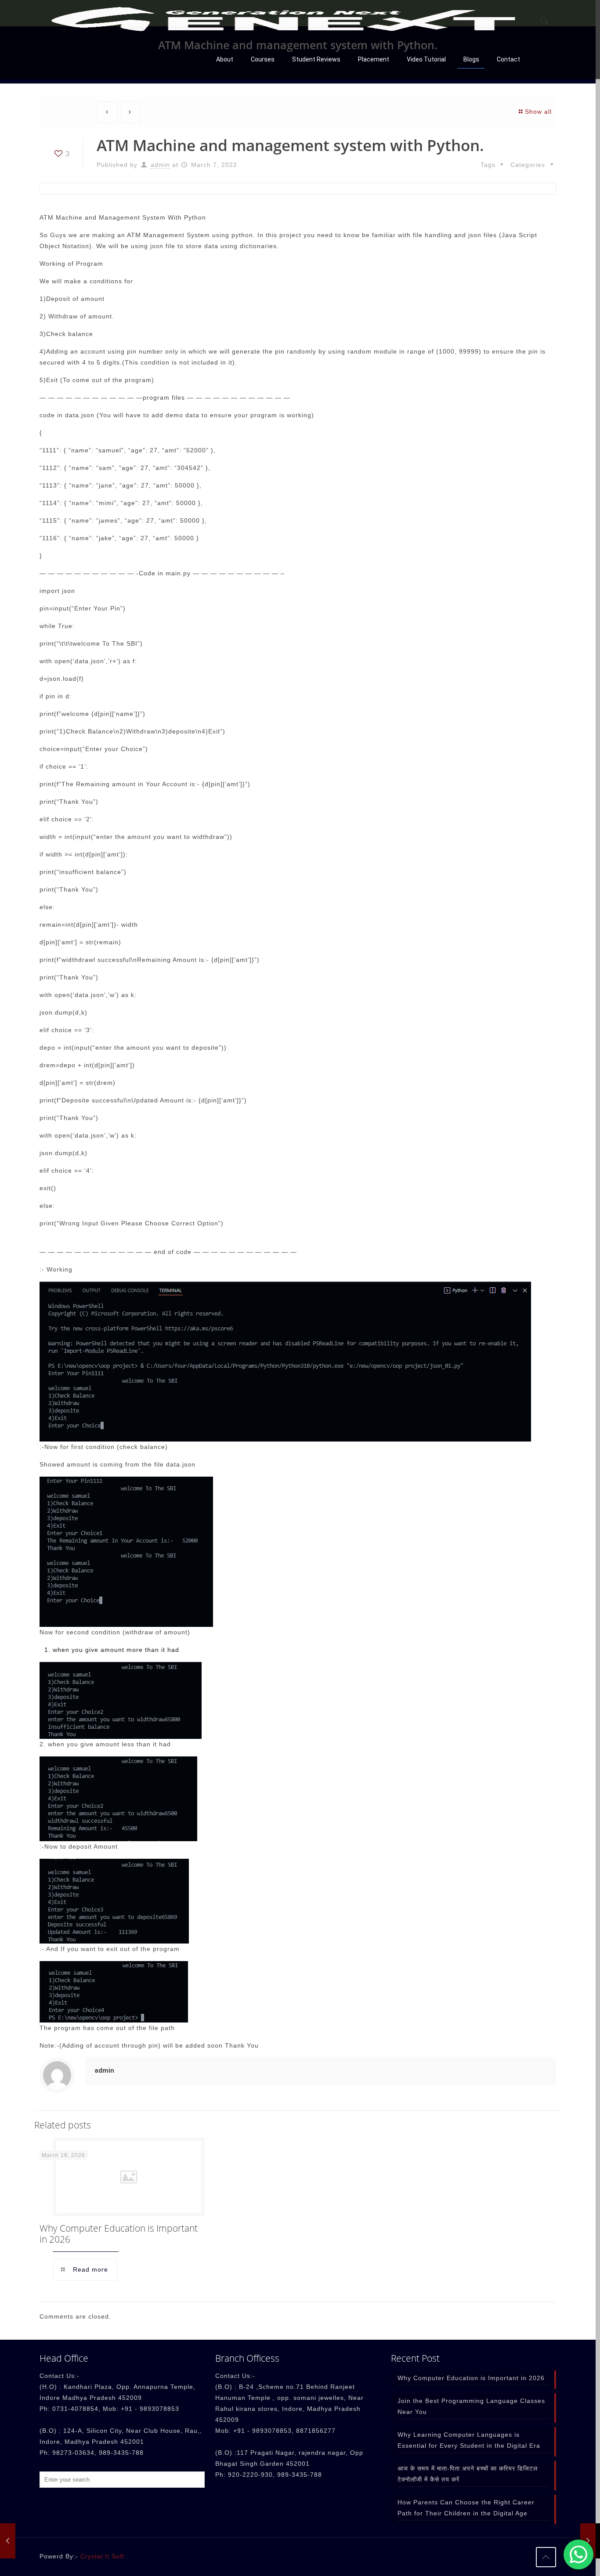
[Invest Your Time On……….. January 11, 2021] (8, 2541)
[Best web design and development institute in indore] (283, 20)
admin (160, 165)
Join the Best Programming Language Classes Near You (471, 2406)
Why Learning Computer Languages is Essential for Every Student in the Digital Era (469, 2440)
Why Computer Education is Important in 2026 (119, 2234)
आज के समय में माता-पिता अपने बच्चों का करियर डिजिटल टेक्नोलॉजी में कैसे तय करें (468, 2474)
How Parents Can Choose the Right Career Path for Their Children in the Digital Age (466, 2508)
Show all (538, 112)
